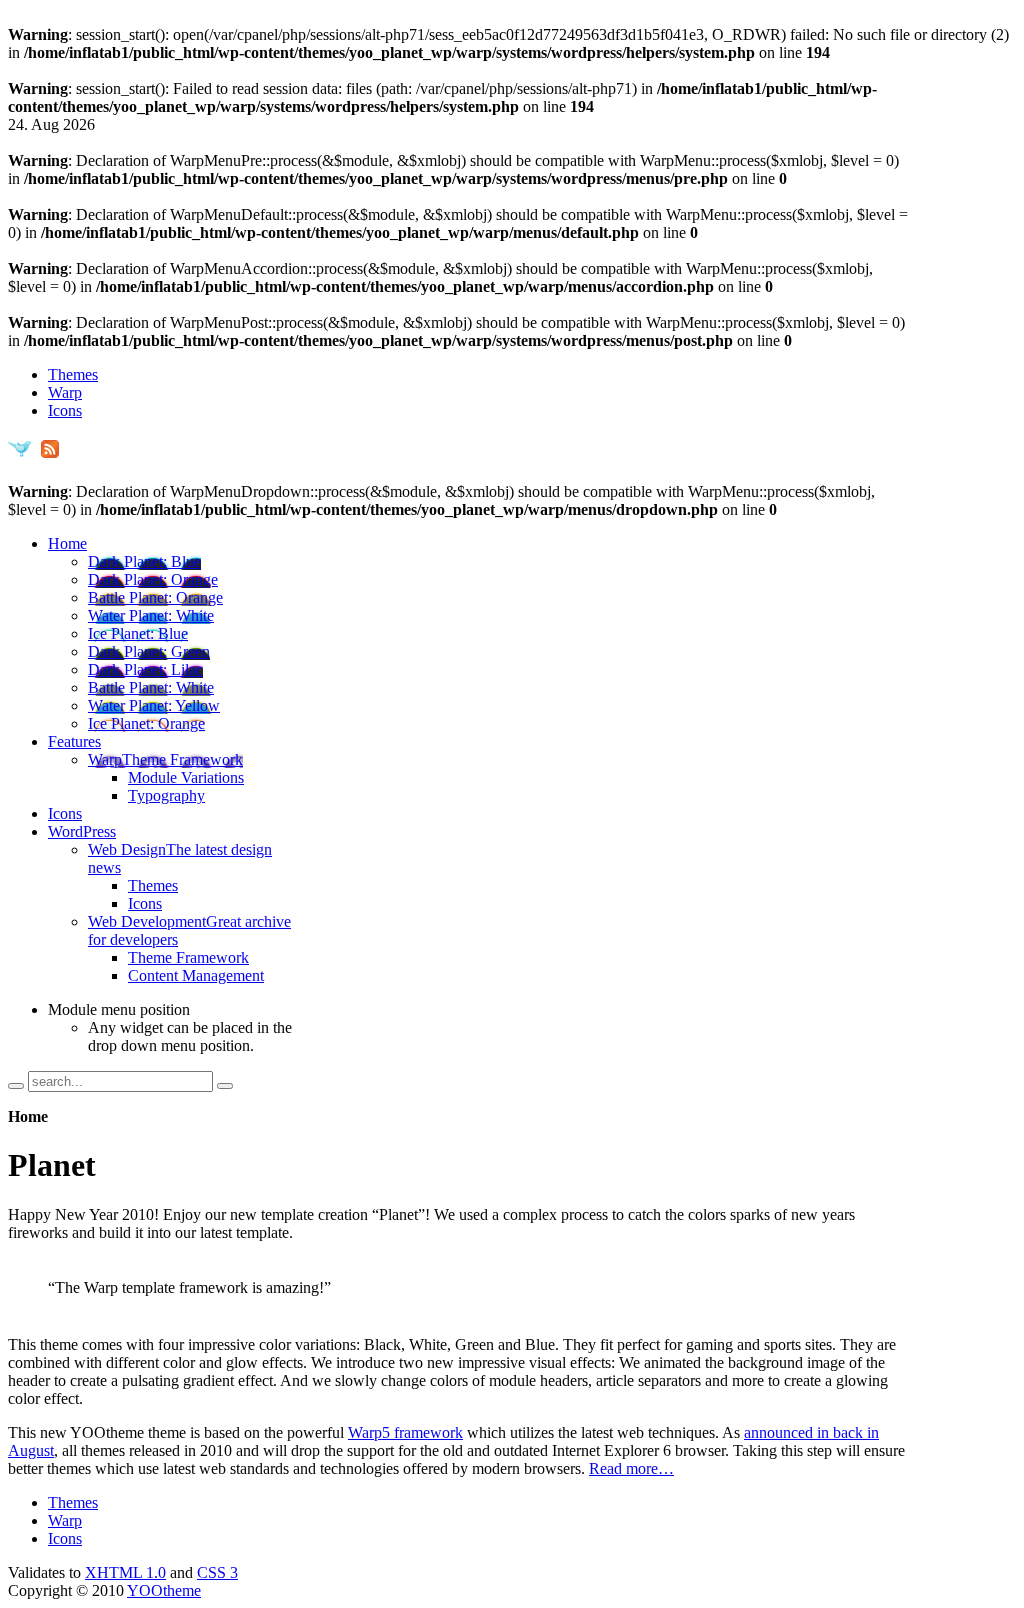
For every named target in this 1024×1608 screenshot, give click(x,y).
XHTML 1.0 (125, 1572)
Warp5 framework (405, 1432)
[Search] (16, 1086)
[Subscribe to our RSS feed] (49, 455)
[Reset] (225, 1086)
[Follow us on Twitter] (20, 455)
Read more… (631, 1468)
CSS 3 (217, 1572)
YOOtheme (164, 1590)
